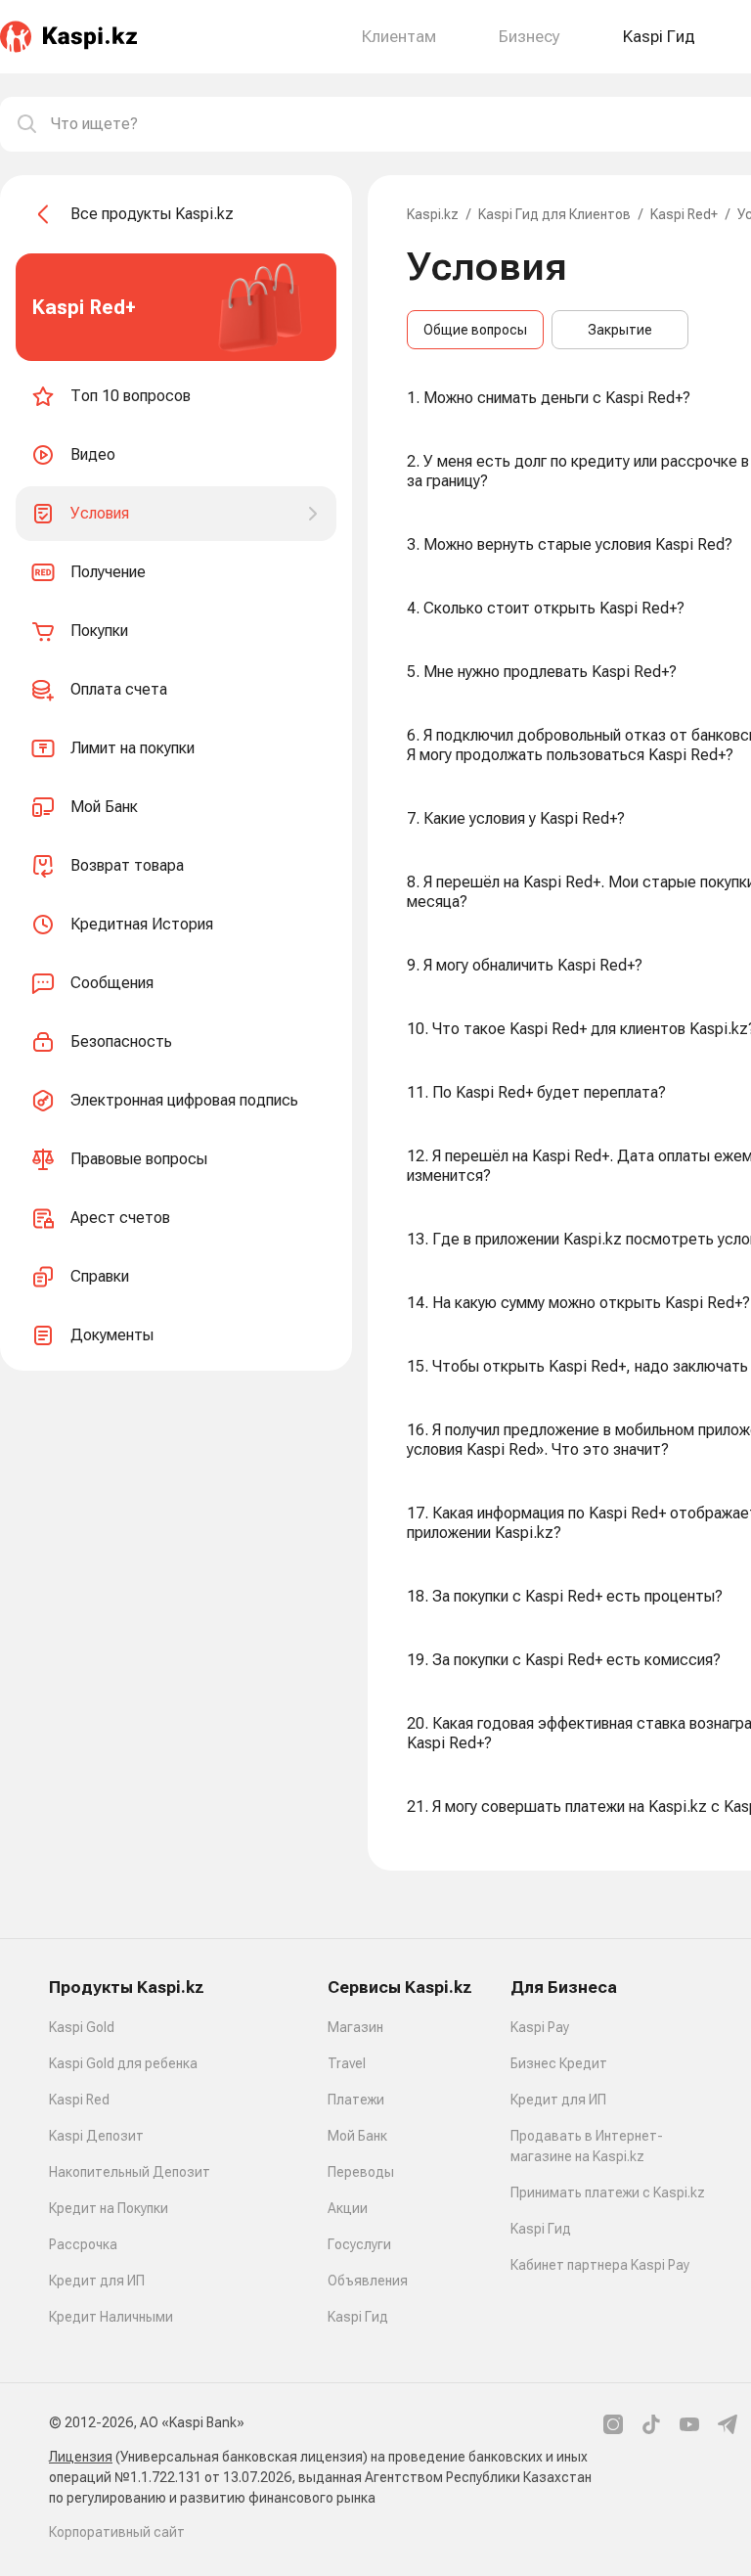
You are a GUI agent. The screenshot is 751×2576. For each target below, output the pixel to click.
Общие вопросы (475, 330)
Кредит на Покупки (109, 2208)
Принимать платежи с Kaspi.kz (608, 2192)
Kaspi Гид (358, 2317)
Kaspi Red (79, 2100)
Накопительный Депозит (130, 2172)
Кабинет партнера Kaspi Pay (600, 2265)
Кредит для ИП (97, 2281)
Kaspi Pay (540, 2027)
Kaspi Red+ (684, 214)
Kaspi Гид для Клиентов (554, 214)
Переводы (361, 2172)
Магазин (355, 2027)
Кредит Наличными (111, 2317)
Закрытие (620, 330)
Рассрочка (83, 2244)
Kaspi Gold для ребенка (123, 2063)
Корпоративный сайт (117, 2532)
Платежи (356, 2100)
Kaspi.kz (433, 214)
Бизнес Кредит (559, 2063)
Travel (347, 2063)
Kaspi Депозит (96, 2136)
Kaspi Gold (82, 2027)
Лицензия (81, 2457)
